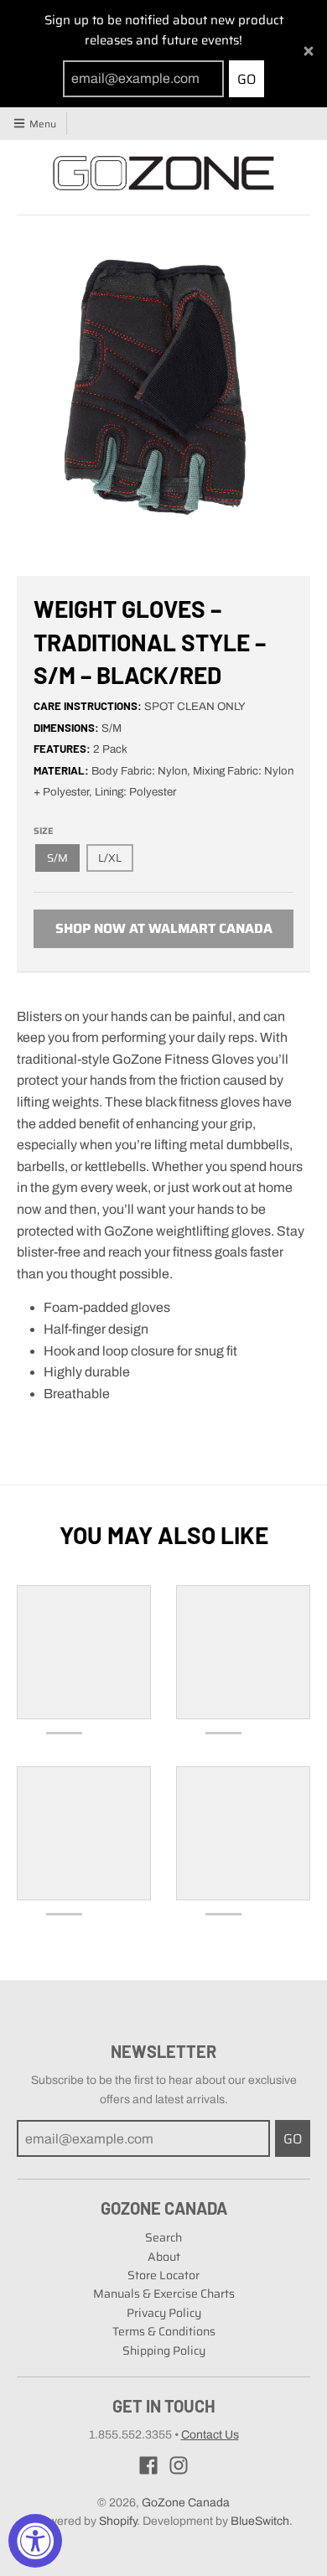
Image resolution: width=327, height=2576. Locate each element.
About (164, 2257)
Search (163, 2237)
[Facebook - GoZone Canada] (148, 2465)
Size (44, 831)
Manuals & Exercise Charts (164, 2294)
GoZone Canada (186, 2503)
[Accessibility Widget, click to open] (35, 2541)
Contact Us (210, 2435)
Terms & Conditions (164, 2331)
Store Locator (163, 2275)
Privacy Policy (164, 2313)
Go (247, 79)
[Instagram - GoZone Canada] (179, 2465)
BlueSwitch (260, 2521)
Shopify (118, 2521)
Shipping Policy (164, 2351)
